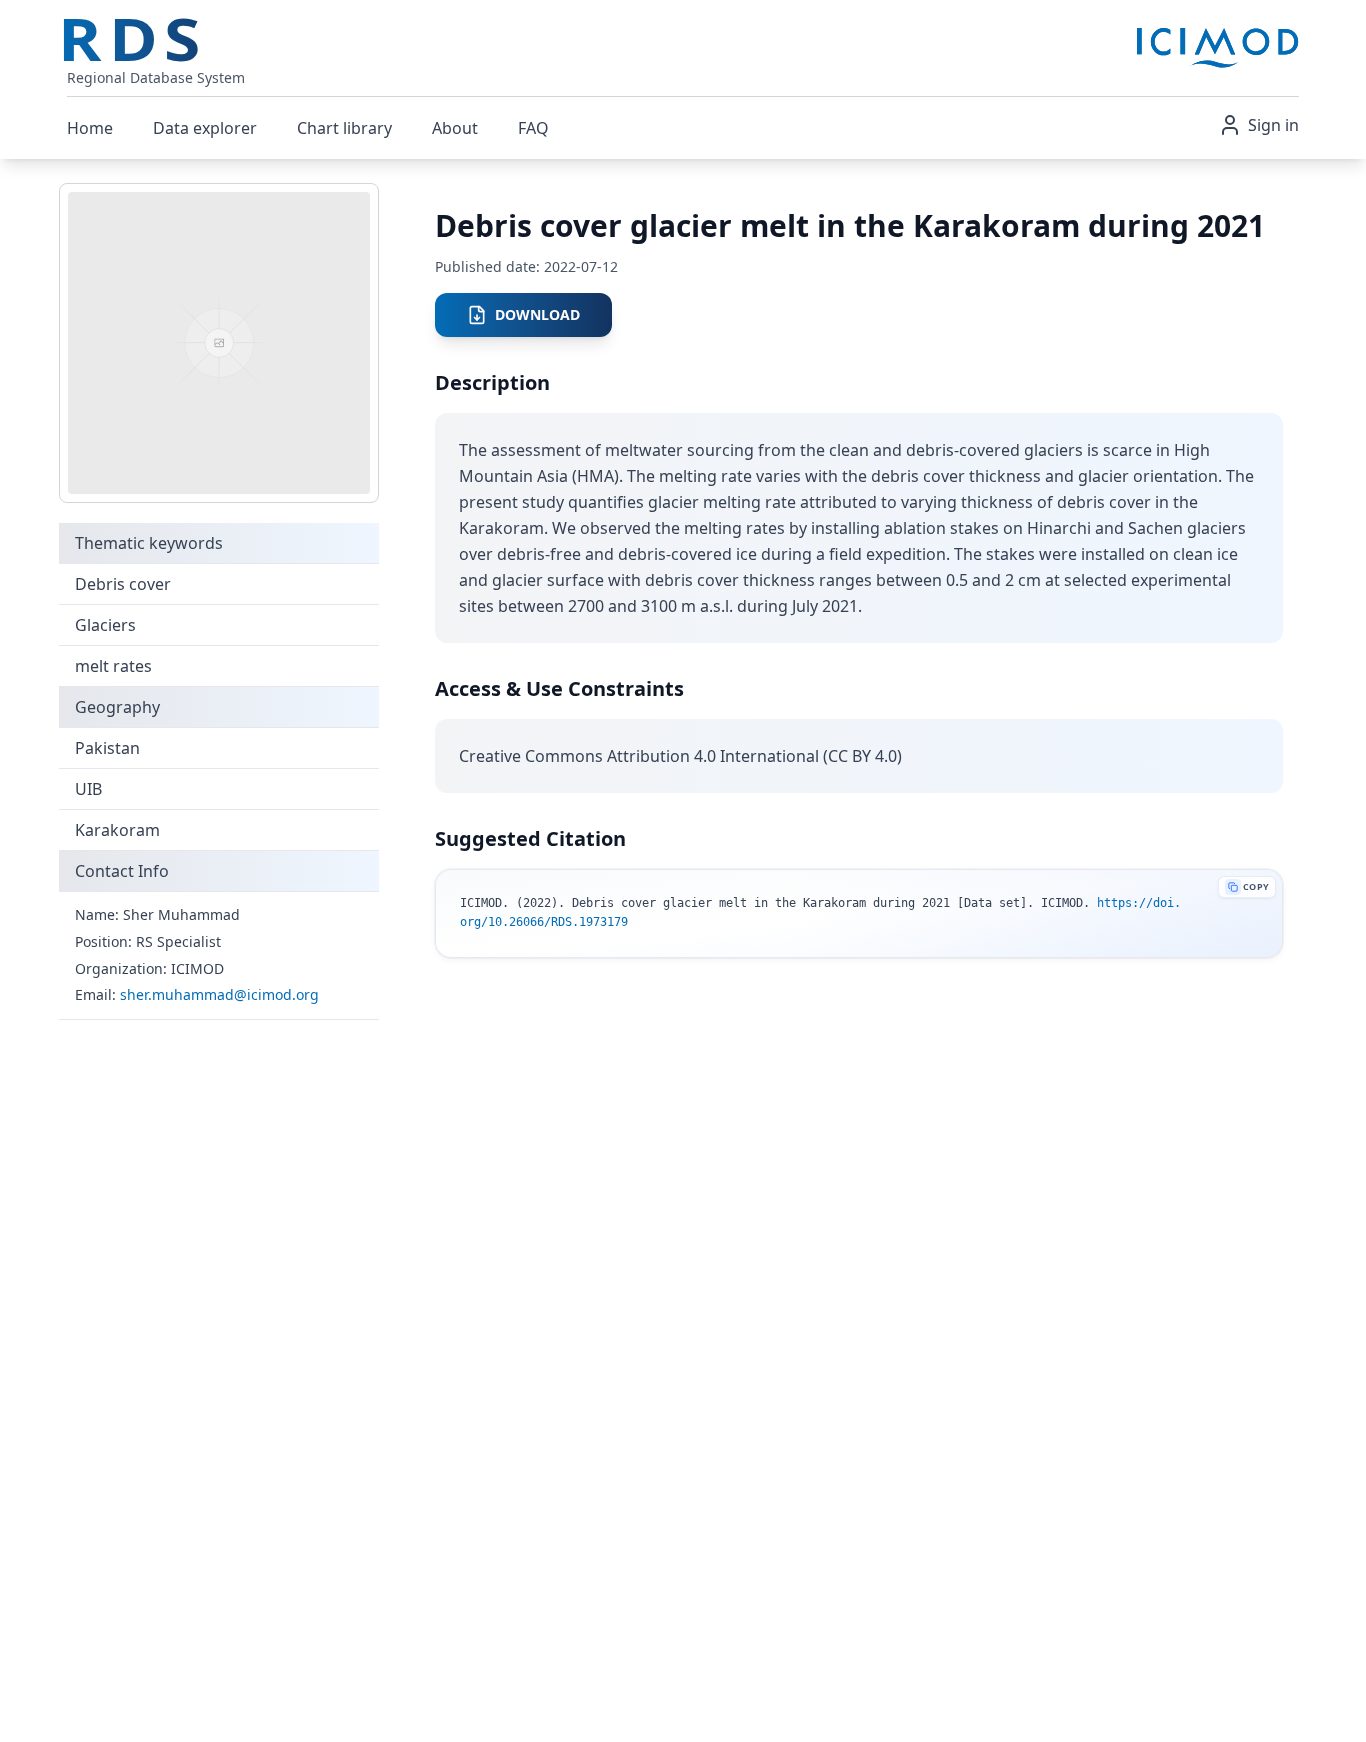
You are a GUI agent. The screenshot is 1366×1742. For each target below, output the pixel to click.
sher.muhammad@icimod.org (219, 994)
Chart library (344, 128)
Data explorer (205, 128)
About (455, 128)
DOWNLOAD (537, 314)
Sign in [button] (1273, 125)
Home (90, 128)
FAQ (533, 128)
